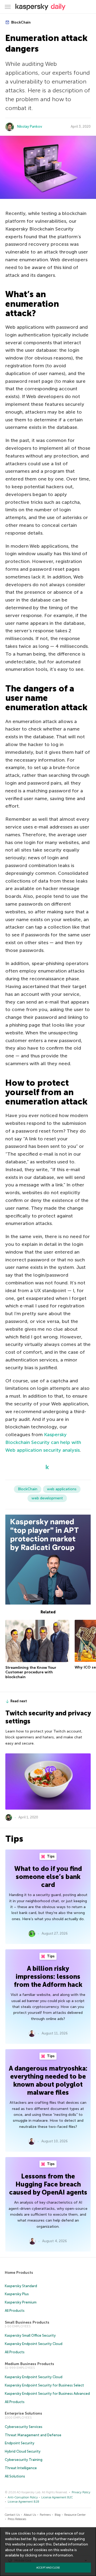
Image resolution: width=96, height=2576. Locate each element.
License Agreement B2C (57, 2497)
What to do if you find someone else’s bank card (48, 1877)
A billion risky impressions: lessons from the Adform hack (48, 1977)
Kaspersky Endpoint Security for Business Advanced (47, 2394)
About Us (30, 2515)
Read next (19, 1701)
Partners (45, 2515)
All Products (15, 2311)
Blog (58, 2515)
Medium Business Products (29, 2364)
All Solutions (15, 2476)
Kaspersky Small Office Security (30, 2335)
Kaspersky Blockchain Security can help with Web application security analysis (43, 1442)
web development (47, 1498)
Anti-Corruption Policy (23, 2497)
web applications (62, 1489)
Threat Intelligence (21, 2468)
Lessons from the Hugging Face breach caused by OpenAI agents (48, 2184)
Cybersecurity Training (24, 2460)
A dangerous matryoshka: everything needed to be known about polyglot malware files (48, 2080)
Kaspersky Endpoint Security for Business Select (44, 2385)
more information (58, 2555)
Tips (50, 1856)
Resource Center (75, 2515)
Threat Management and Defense (33, 2435)
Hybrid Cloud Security (23, 2451)
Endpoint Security (20, 2443)
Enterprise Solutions (23, 2413)
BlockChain (21, 22)
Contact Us (12, 2515)
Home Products (19, 2273)
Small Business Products (27, 2322)
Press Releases (17, 2519)
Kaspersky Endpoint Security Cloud (34, 2344)
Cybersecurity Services (24, 2427)
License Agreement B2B (23, 2502)
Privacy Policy (81, 2492)
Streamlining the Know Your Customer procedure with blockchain (31, 1672)
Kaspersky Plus (17, 2294)
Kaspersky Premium (21, 2302)
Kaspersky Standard (21, 2286)
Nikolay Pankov (30, 126)
